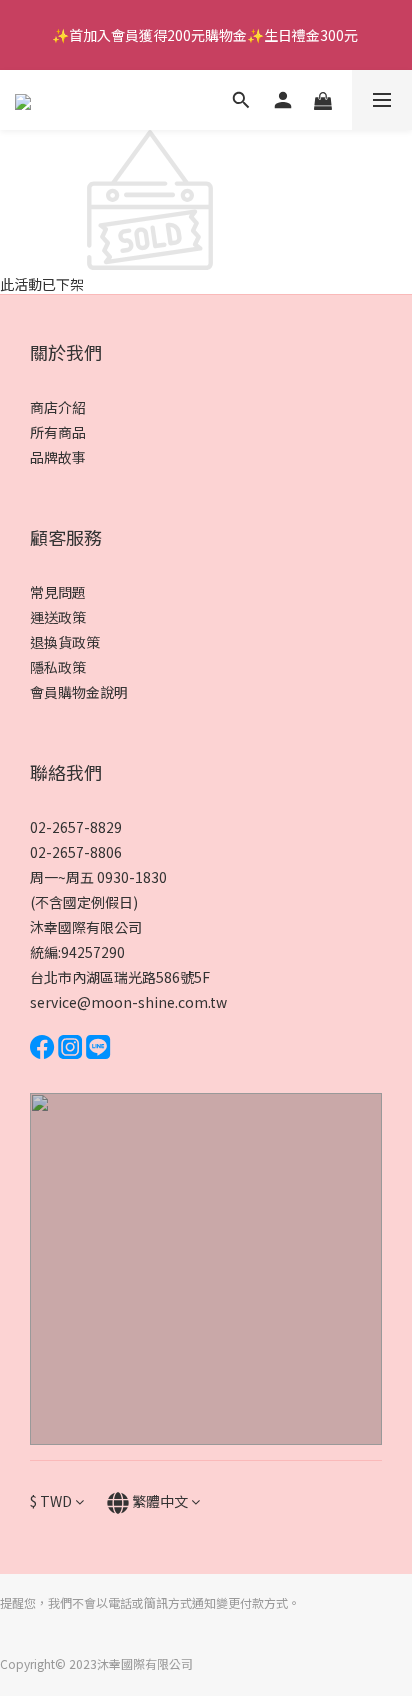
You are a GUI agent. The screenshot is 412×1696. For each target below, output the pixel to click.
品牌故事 (58, 457)
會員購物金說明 (79, 692)
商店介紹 (58, 407)
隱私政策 (58, 667)
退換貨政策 (65, 642)
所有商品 (58, 432)
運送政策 (58, 617)
